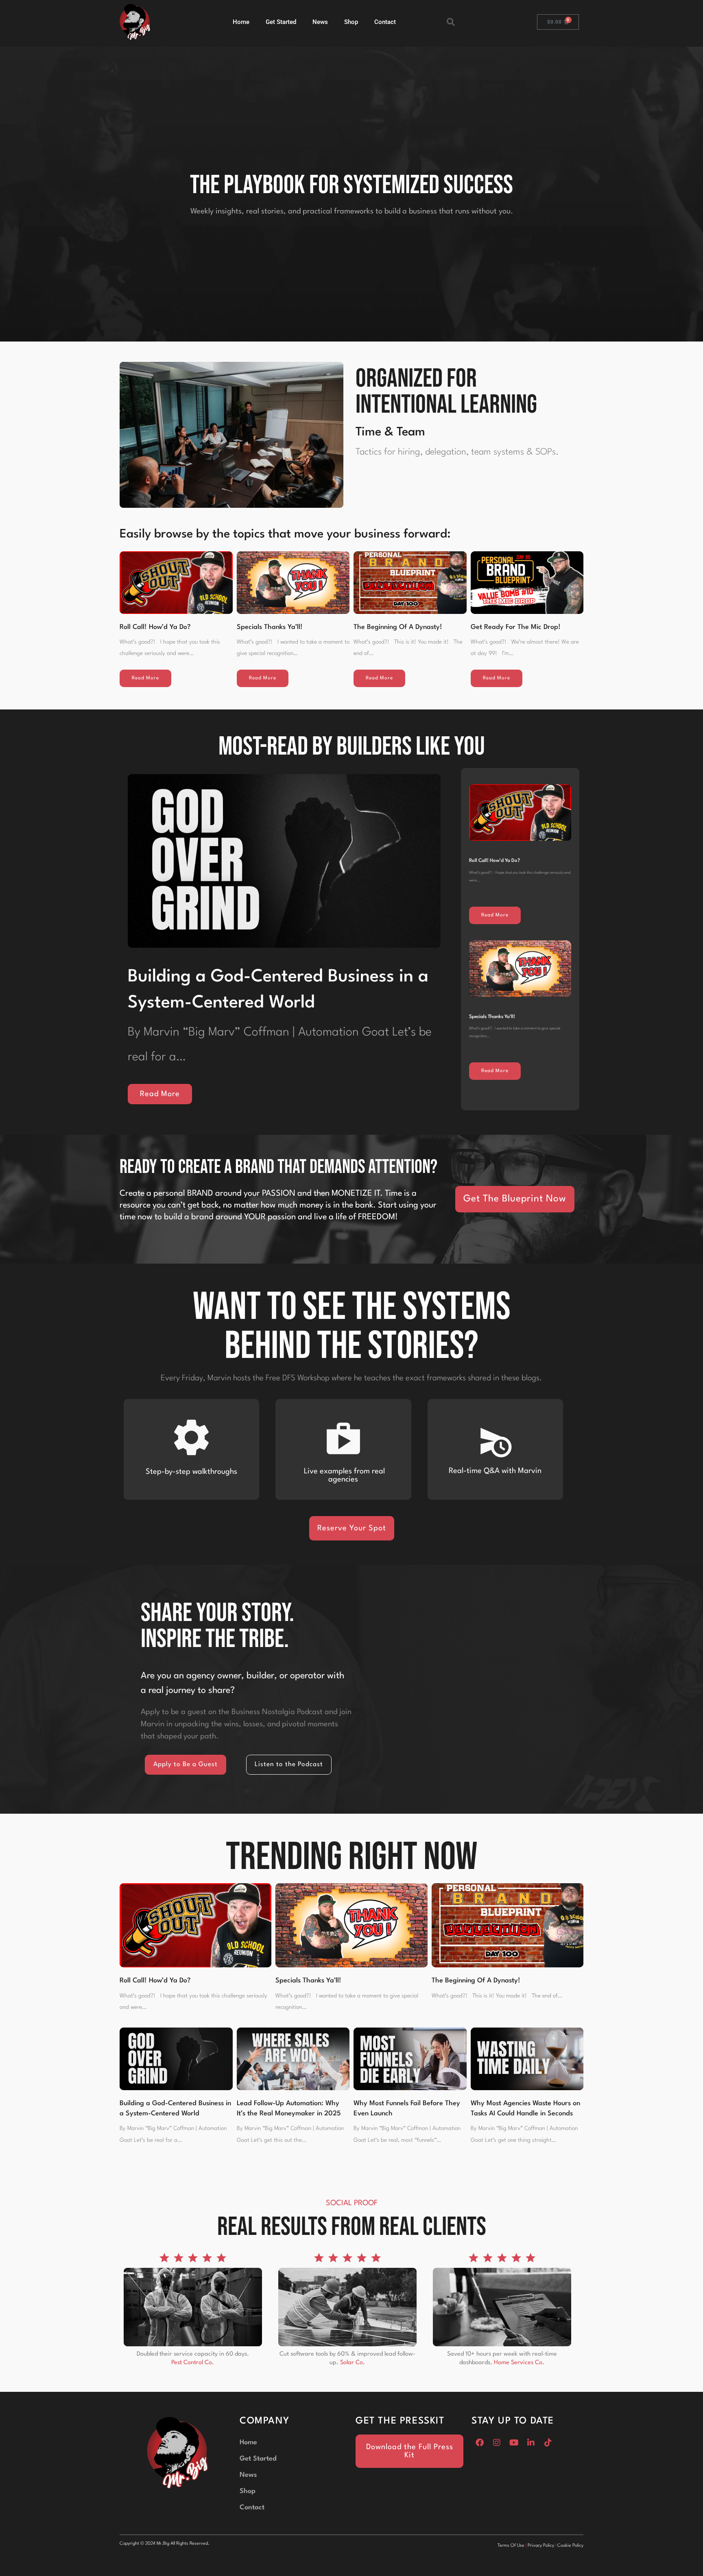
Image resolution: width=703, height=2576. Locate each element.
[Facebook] (480, 2443)
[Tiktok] (548, 2443)
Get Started (281, 22)
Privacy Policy (541, 2546)
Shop (351, 22)
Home (241, 22)
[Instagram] (497, 2443)
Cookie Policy (570, 2546)
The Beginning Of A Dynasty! (398, 627)
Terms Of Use (511, 2546)
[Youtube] (514, 2443)
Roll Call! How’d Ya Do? (155, 627)
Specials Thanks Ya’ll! (270, 627)
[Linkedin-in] (531, 2443)
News (320, 22)
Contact (385, 22)
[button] (451, 22)
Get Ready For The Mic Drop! (516, 627)
